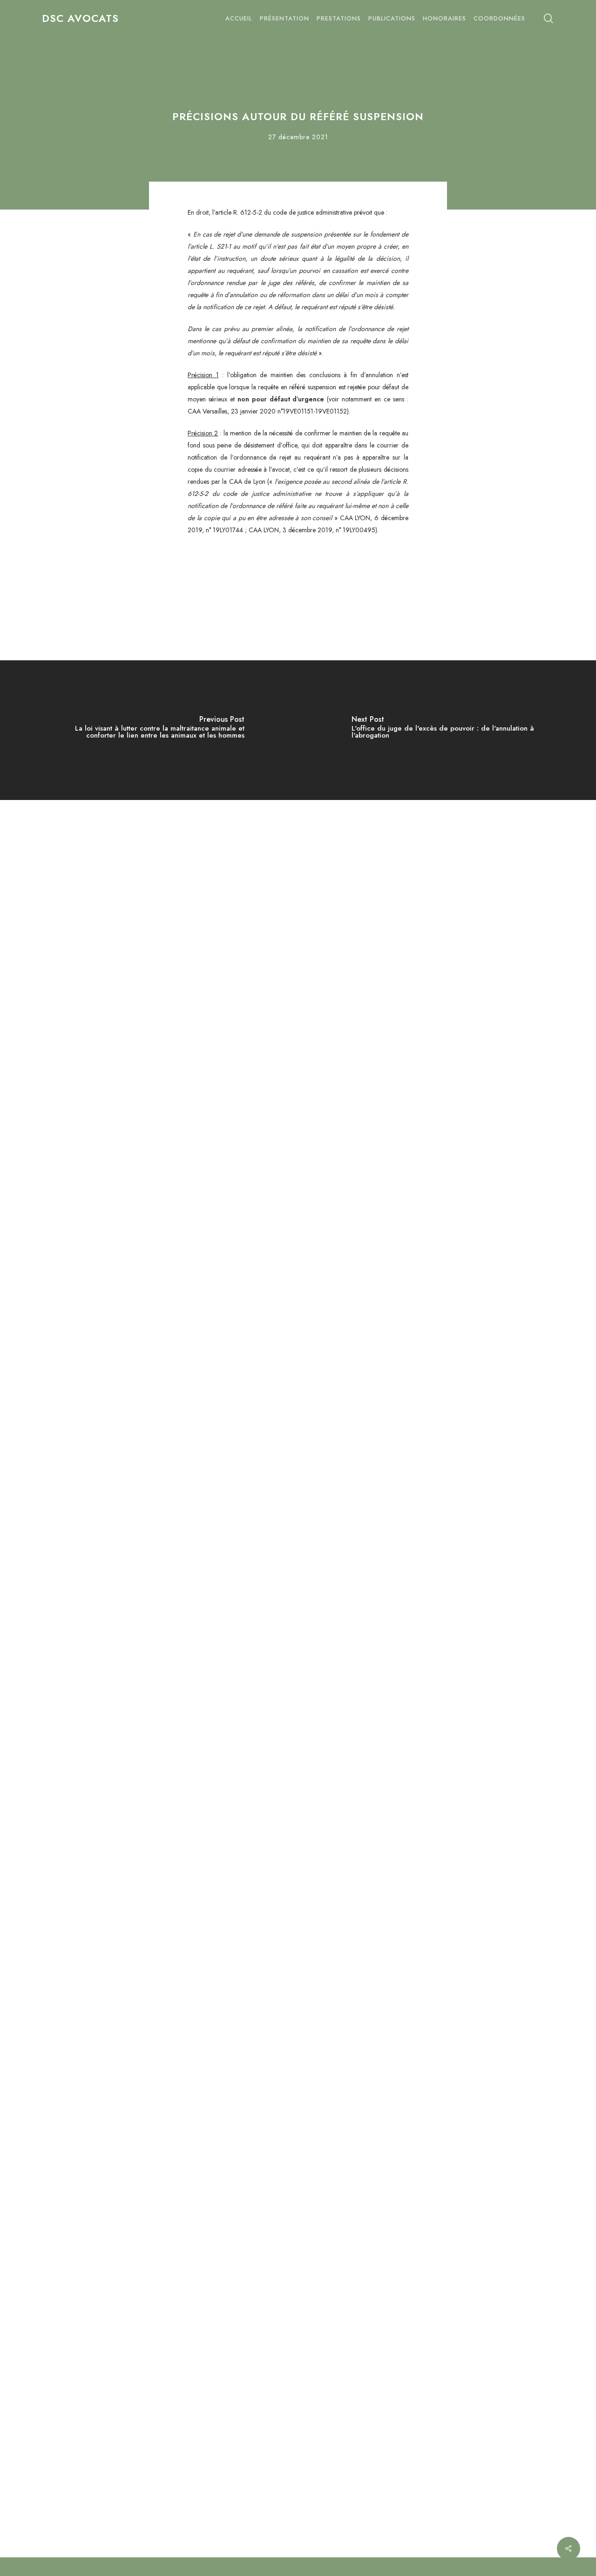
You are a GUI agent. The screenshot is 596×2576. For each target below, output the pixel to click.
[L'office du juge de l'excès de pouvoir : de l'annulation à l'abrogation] (447, 730)
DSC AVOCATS (80, 18)
